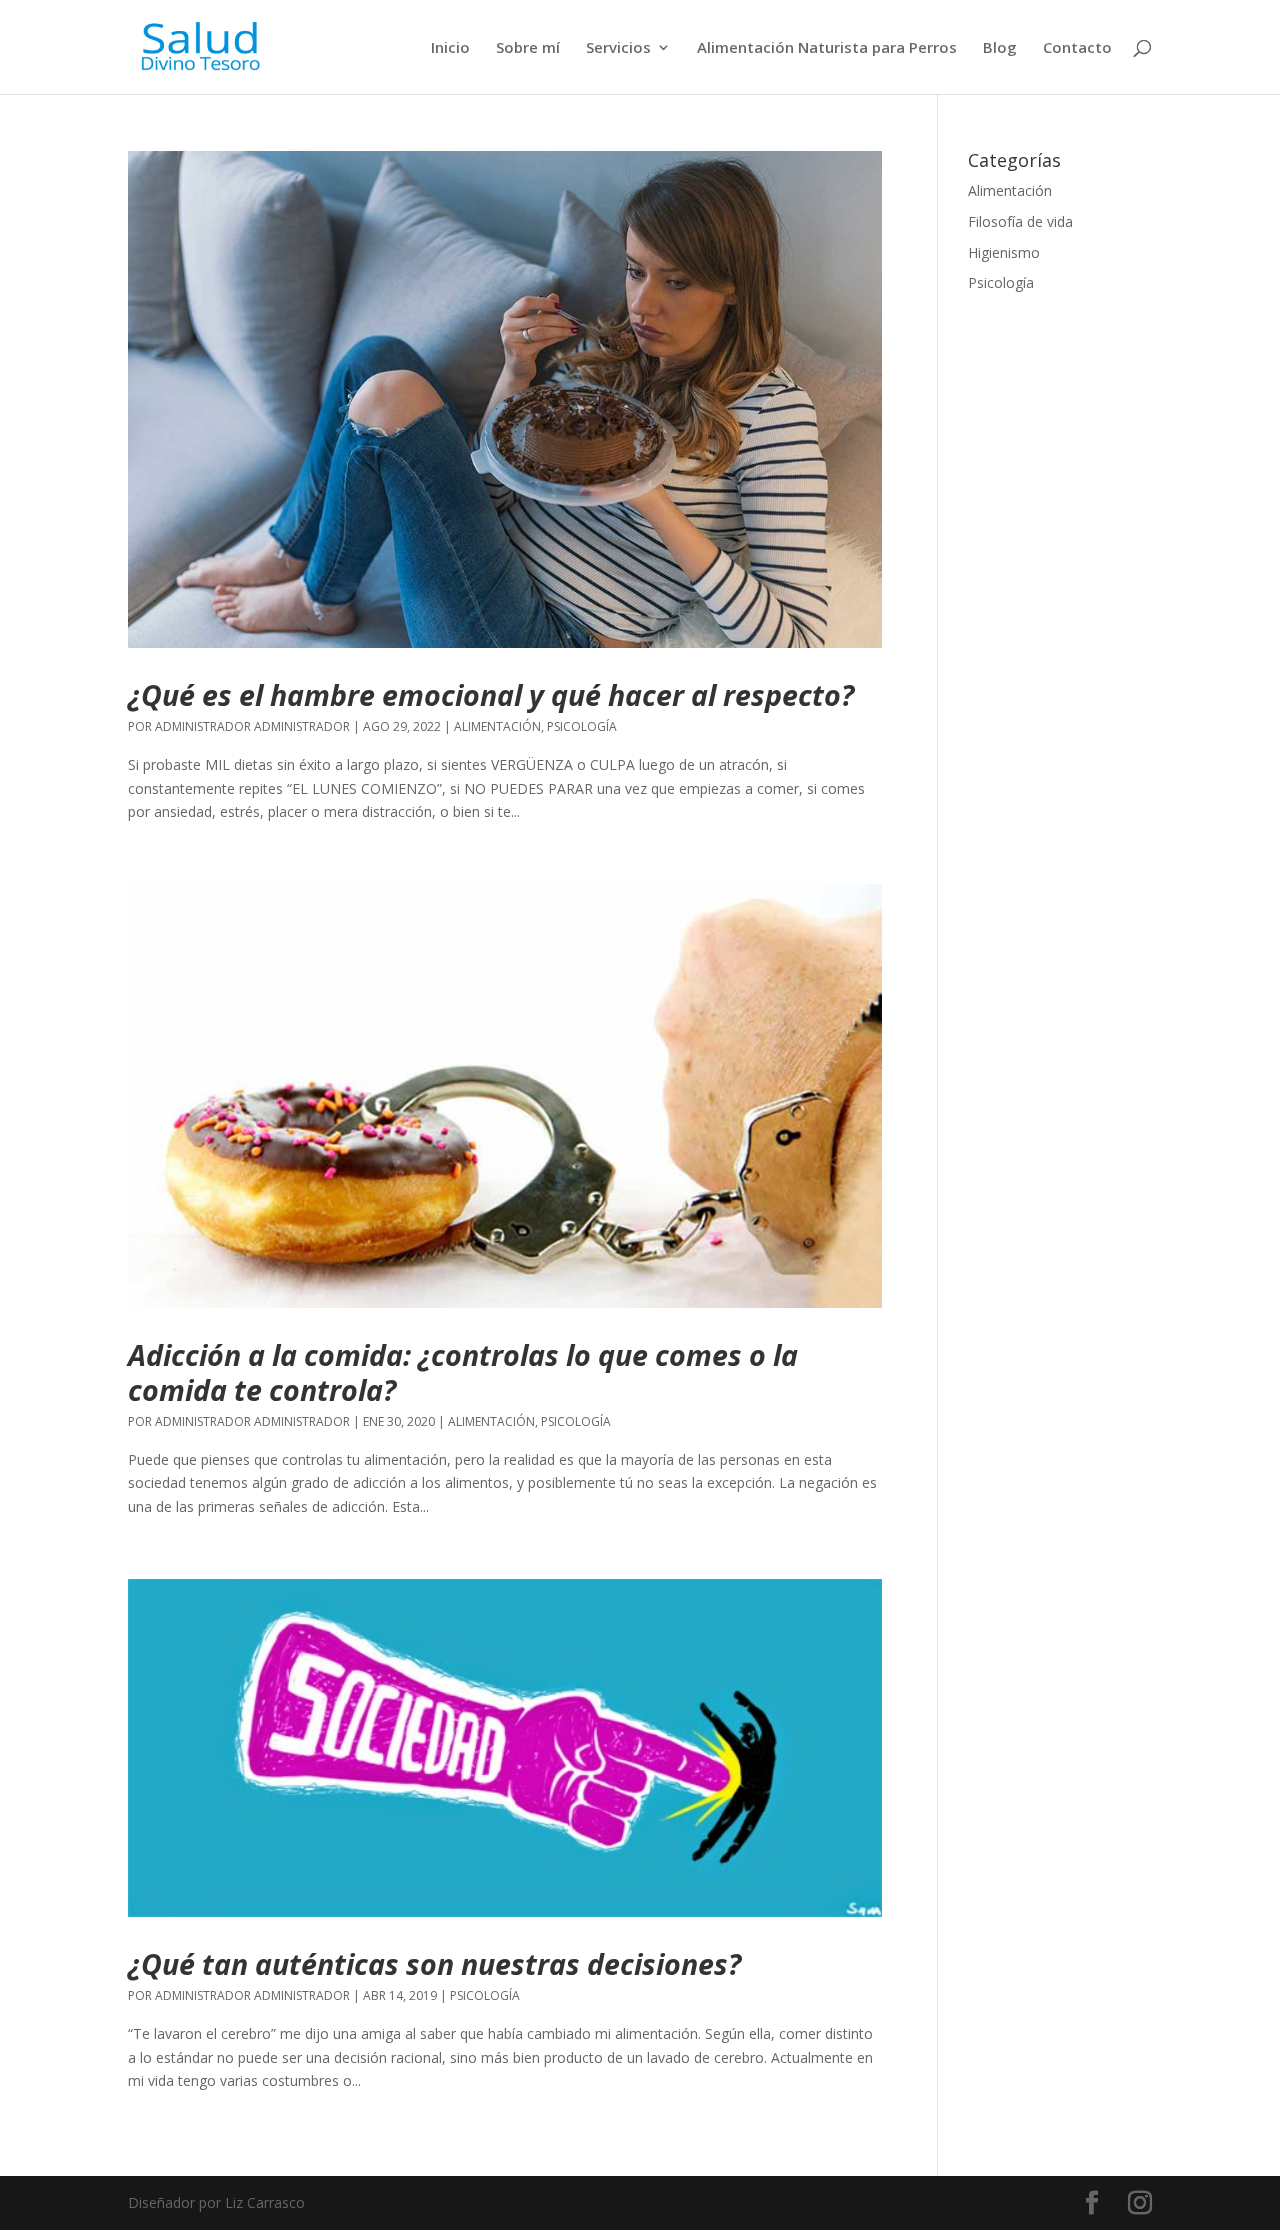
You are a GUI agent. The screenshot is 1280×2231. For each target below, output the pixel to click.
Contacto (1077, 48)
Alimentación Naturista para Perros (827, 48)
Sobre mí (528, 48)
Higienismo (1004, 252)
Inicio (450, 48)
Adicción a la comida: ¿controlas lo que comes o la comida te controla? (463, 1371)
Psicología (582, 726)
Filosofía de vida (1020, 221)
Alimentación (497, 726)
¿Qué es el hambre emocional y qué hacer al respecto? (491, 694)
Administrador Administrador (252, 726)
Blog (1000, 48)
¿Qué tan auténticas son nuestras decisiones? (434, 1963)
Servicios (618, 48)
